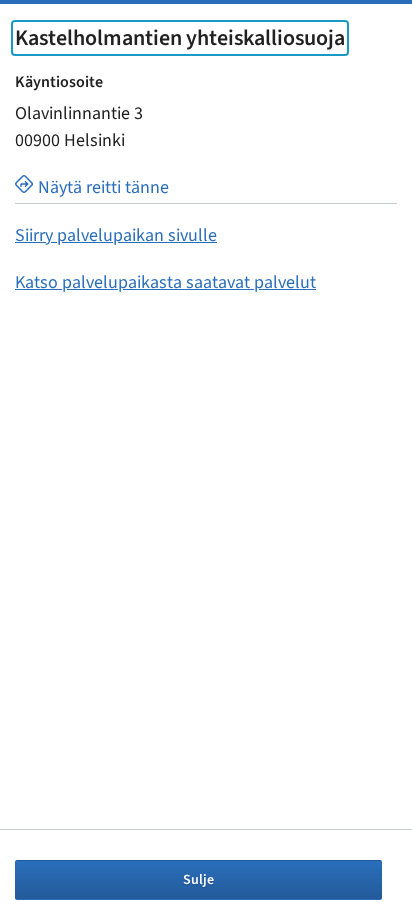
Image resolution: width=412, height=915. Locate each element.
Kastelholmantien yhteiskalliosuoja (180, 38)
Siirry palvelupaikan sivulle (116, 235)
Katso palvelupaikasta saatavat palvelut (165, 282)
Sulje (198, 880)
